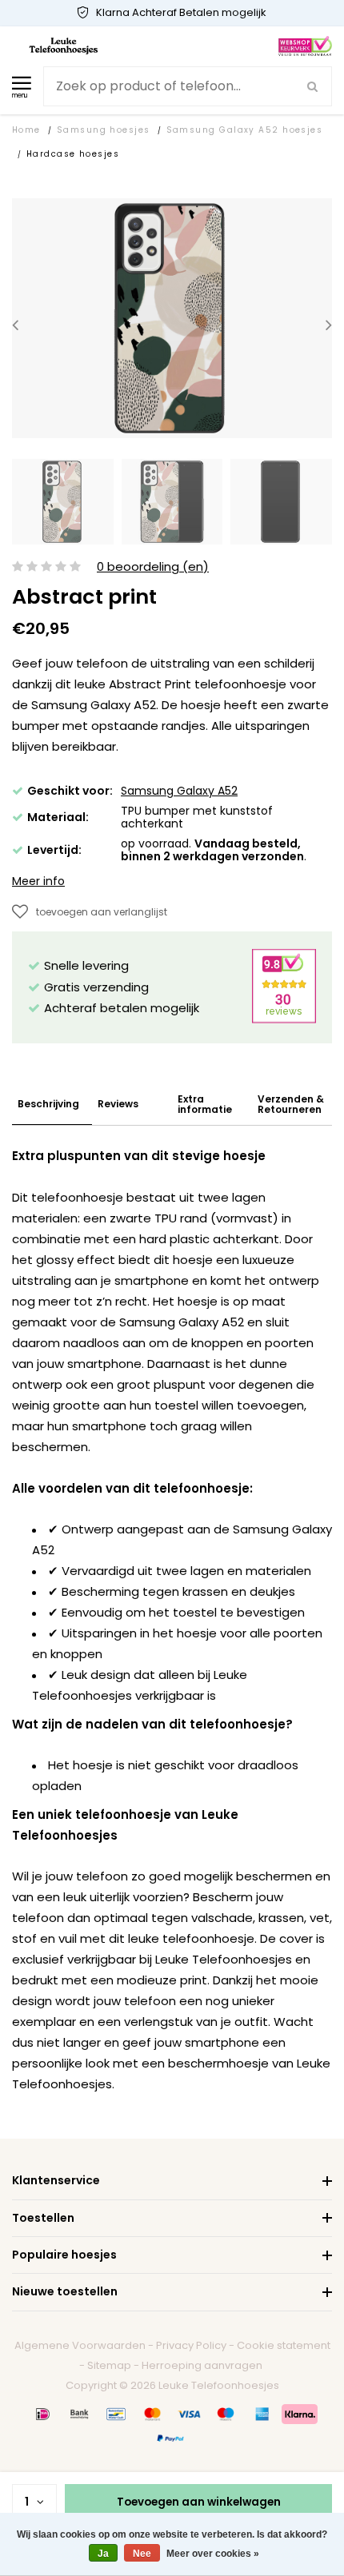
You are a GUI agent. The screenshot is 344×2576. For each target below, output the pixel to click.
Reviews (118, 1104)
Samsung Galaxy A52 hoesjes (245, 130)
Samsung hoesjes (104, 130)
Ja (103, 2554)
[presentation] (15, 325)
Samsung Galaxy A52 (179, 791)
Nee (142, 2554)
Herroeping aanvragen (202, 2365)
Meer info (38, 881)
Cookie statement (284, 2345)
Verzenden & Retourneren (291, 1104)
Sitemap (109, 2365)
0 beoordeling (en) (153, 567)
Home (26, 130)
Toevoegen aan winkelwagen (199, 2502)
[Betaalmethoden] (43, 2414)
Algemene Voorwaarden (80, 2345)
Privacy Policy (191, 2345)
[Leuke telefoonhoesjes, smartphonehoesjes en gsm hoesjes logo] (64, 45)
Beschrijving (48, 1104)
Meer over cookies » (213, 2554)
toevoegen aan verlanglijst (102, 912)
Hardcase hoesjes (73, 154)
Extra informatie (205, 1104)
